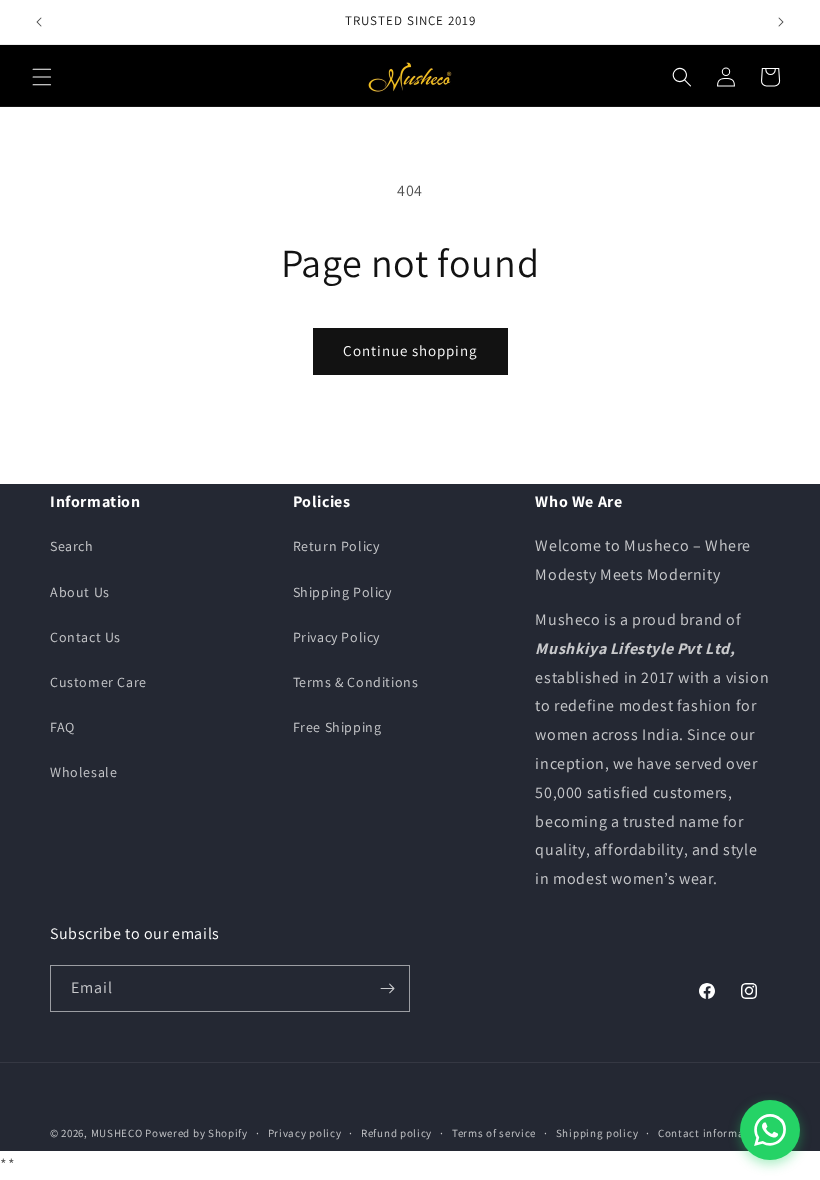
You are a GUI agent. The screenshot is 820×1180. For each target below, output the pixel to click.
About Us (80, 592)
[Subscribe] (387, 988)
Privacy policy (305, 1133)
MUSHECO (117, 1133)
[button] (42, 77)
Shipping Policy (342, 592)
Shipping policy (597, 1133)
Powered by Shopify (196, 1133)
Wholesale (83, 772)
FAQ (62, 727)
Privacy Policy (336, 637)
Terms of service (494, 1133)
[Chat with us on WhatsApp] (770, 1130)
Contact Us (85, 637)
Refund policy (396, 1133)
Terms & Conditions (356, 682)
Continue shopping (410, 350)
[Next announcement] (781, 22)
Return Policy (336, 546)
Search (72, 546)
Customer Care (98, 682)
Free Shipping (337, 727)
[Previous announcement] (39, 22)
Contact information (712, 1133)
